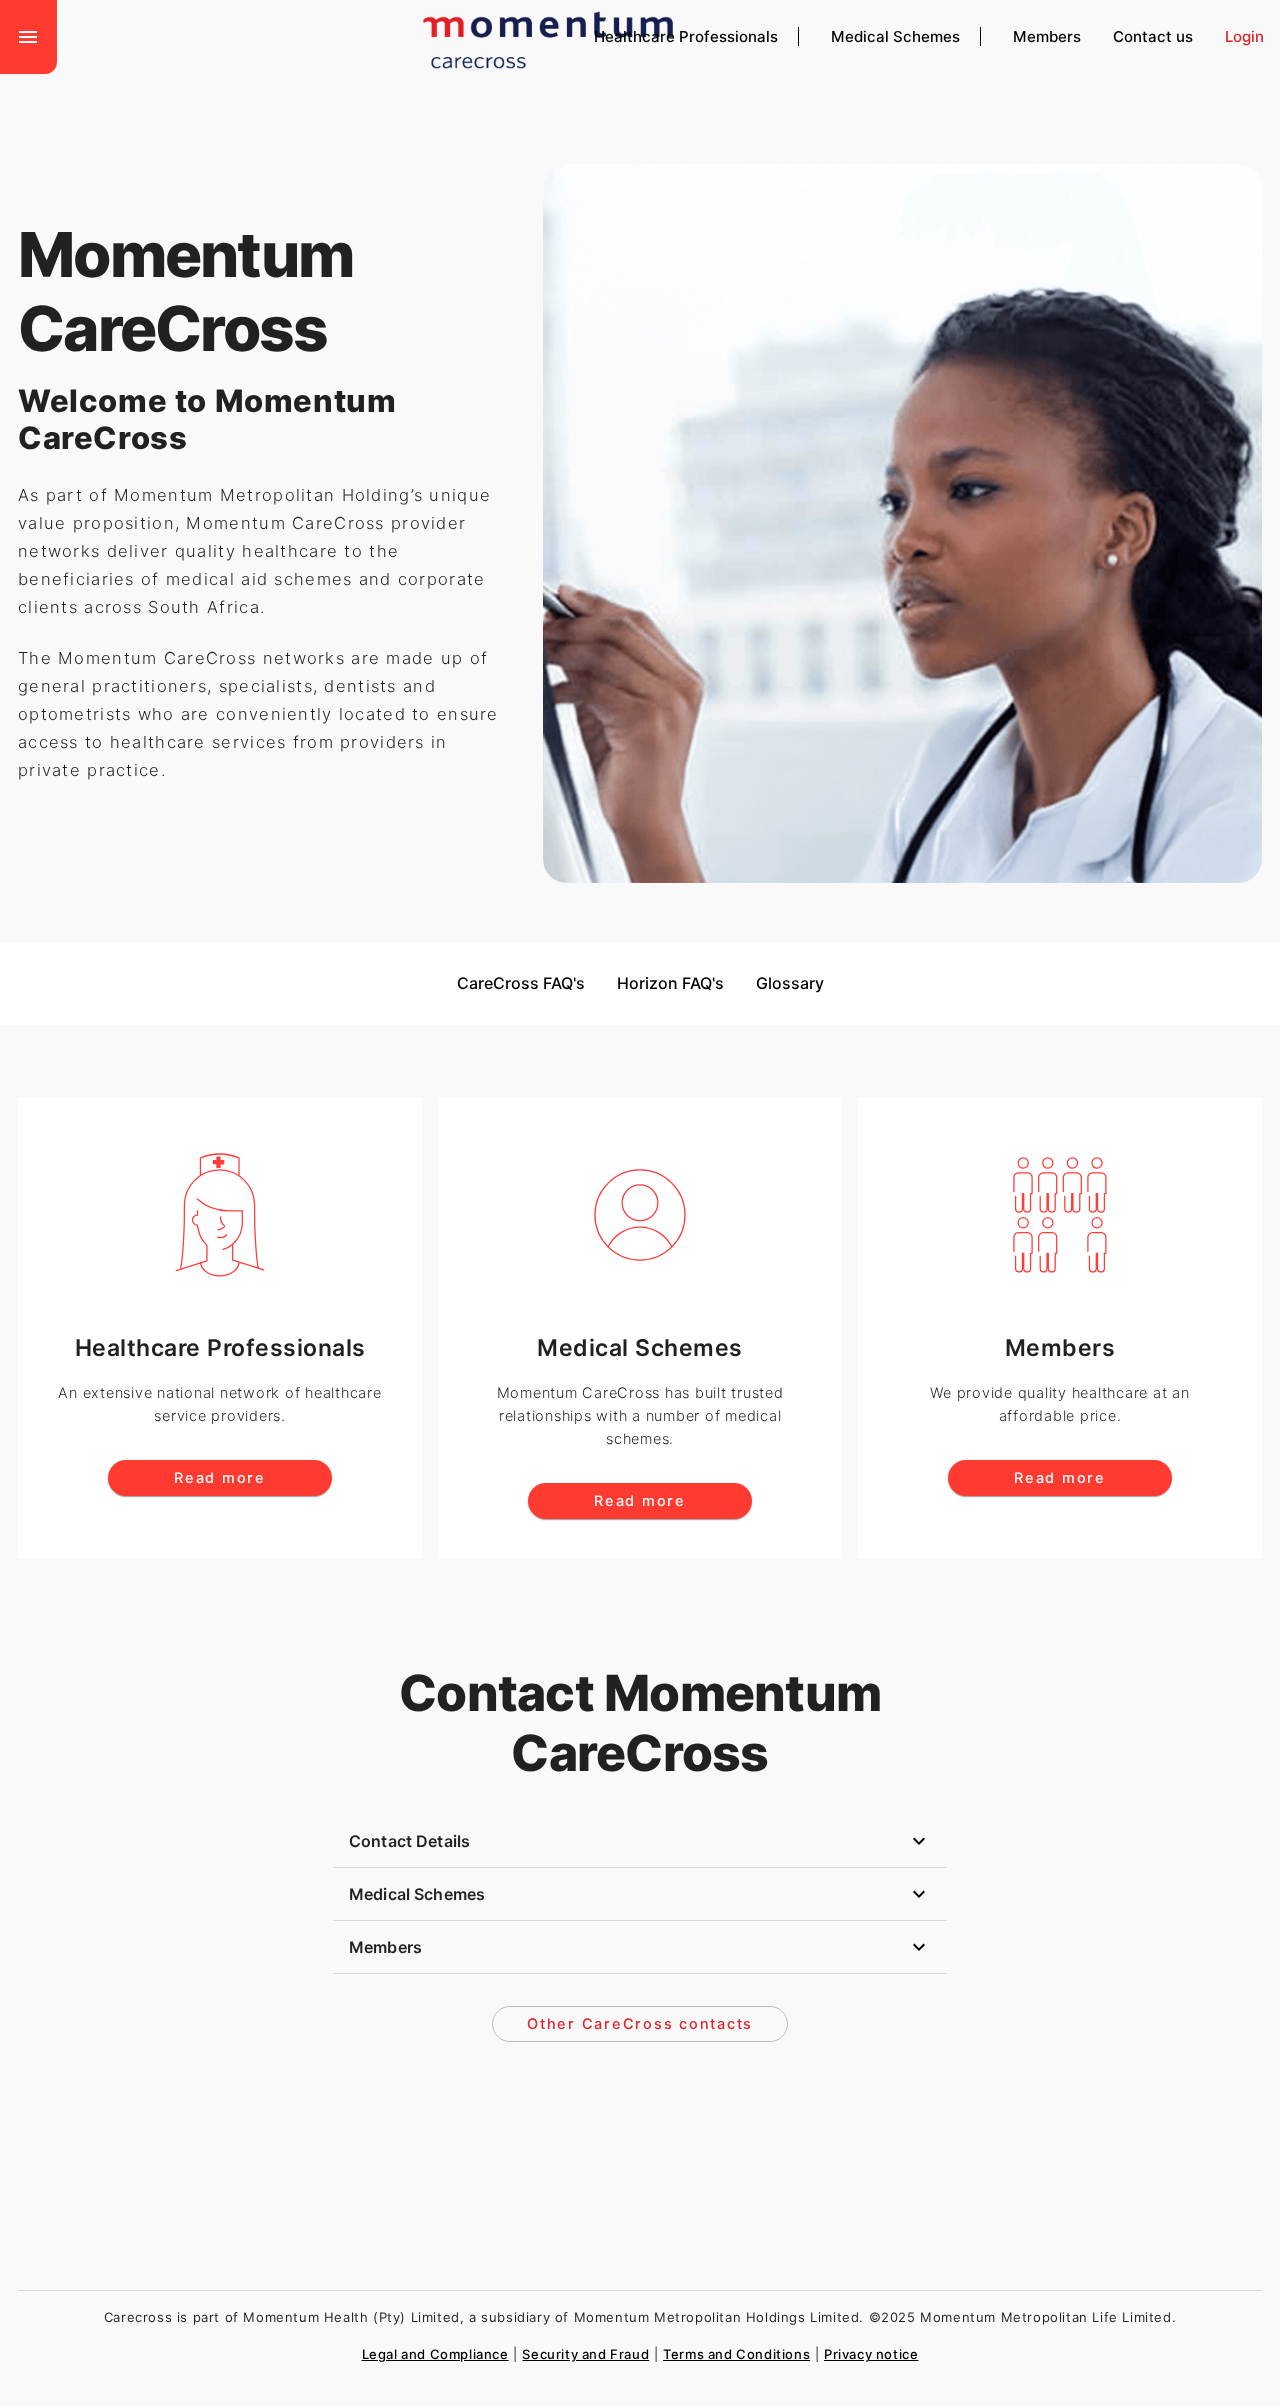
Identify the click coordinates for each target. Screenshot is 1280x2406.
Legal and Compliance (435, 2354)
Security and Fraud (585, 2354)
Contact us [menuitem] (1153, 36)
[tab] (640, 1841)
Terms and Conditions (736, 2354)
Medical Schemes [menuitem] (895, 36)
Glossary (790, 983)
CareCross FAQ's (521, 983)
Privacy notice (871, 2354)
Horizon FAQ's (670, 983)
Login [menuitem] (1244, 36)
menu (28, 37)
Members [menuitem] (1047, 36)
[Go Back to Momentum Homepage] (615, 33)
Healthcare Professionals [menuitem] (686, 36)
